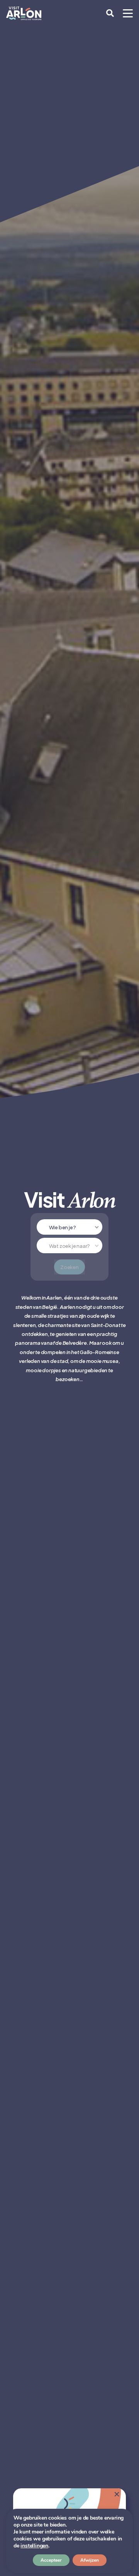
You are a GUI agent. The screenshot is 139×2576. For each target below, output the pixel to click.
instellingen (34, 2546)
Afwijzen (90, 2560)
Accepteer (51, 2560)
